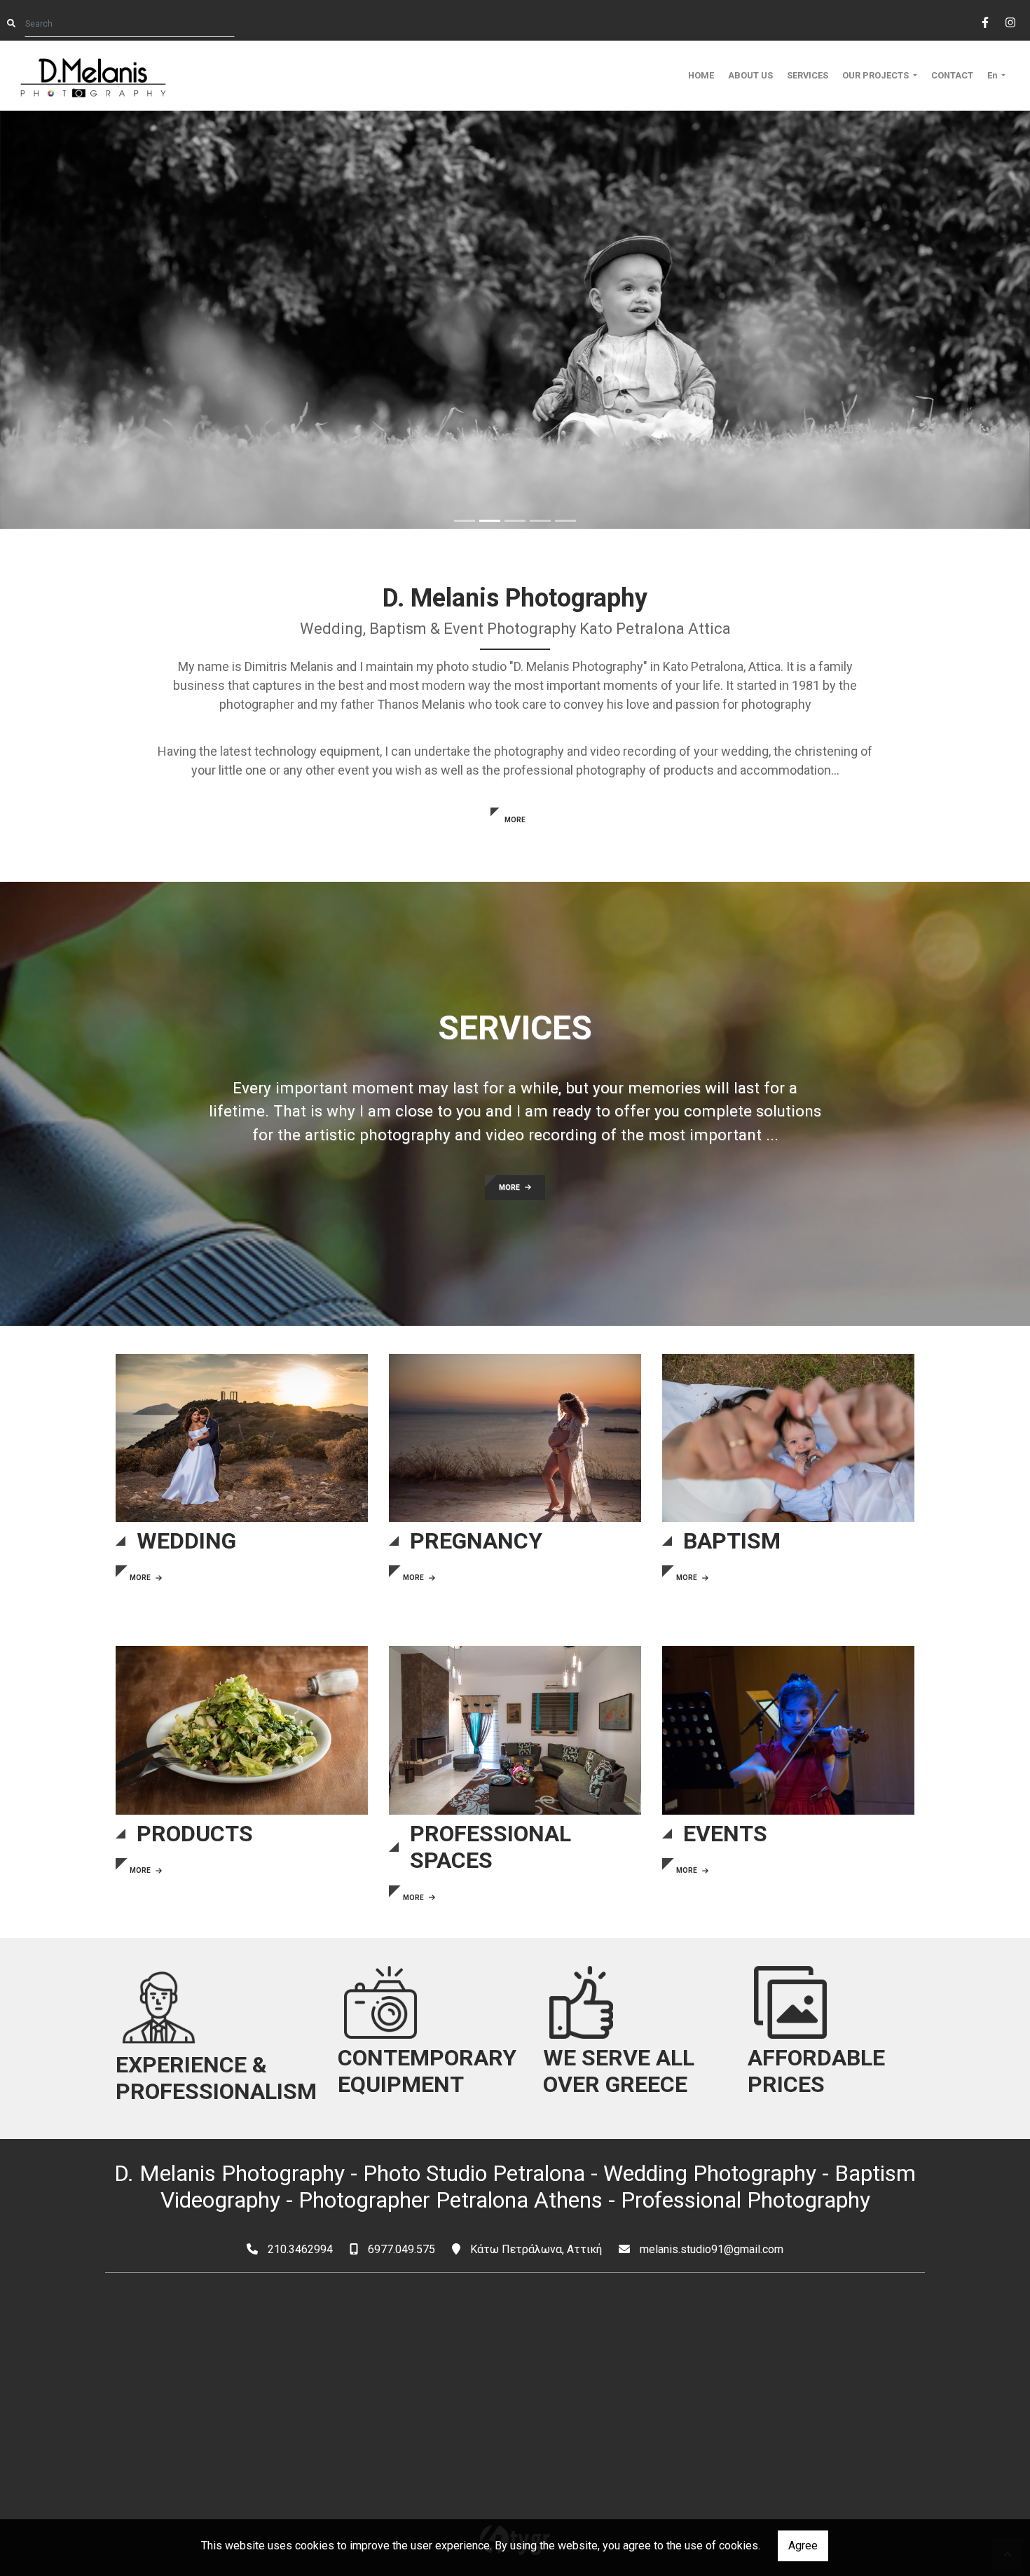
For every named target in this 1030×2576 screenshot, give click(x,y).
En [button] (993, 75)
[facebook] (984, 21)
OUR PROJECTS (877, 75)
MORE (515, 820)
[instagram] (1010, 21)
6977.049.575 (401, 2249)
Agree (803, 2546)
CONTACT (952, 75)
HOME (701, 75)
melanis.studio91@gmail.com (712, 2249)
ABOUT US (750, 75)
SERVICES (808, 75)
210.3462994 (300, 2249)
